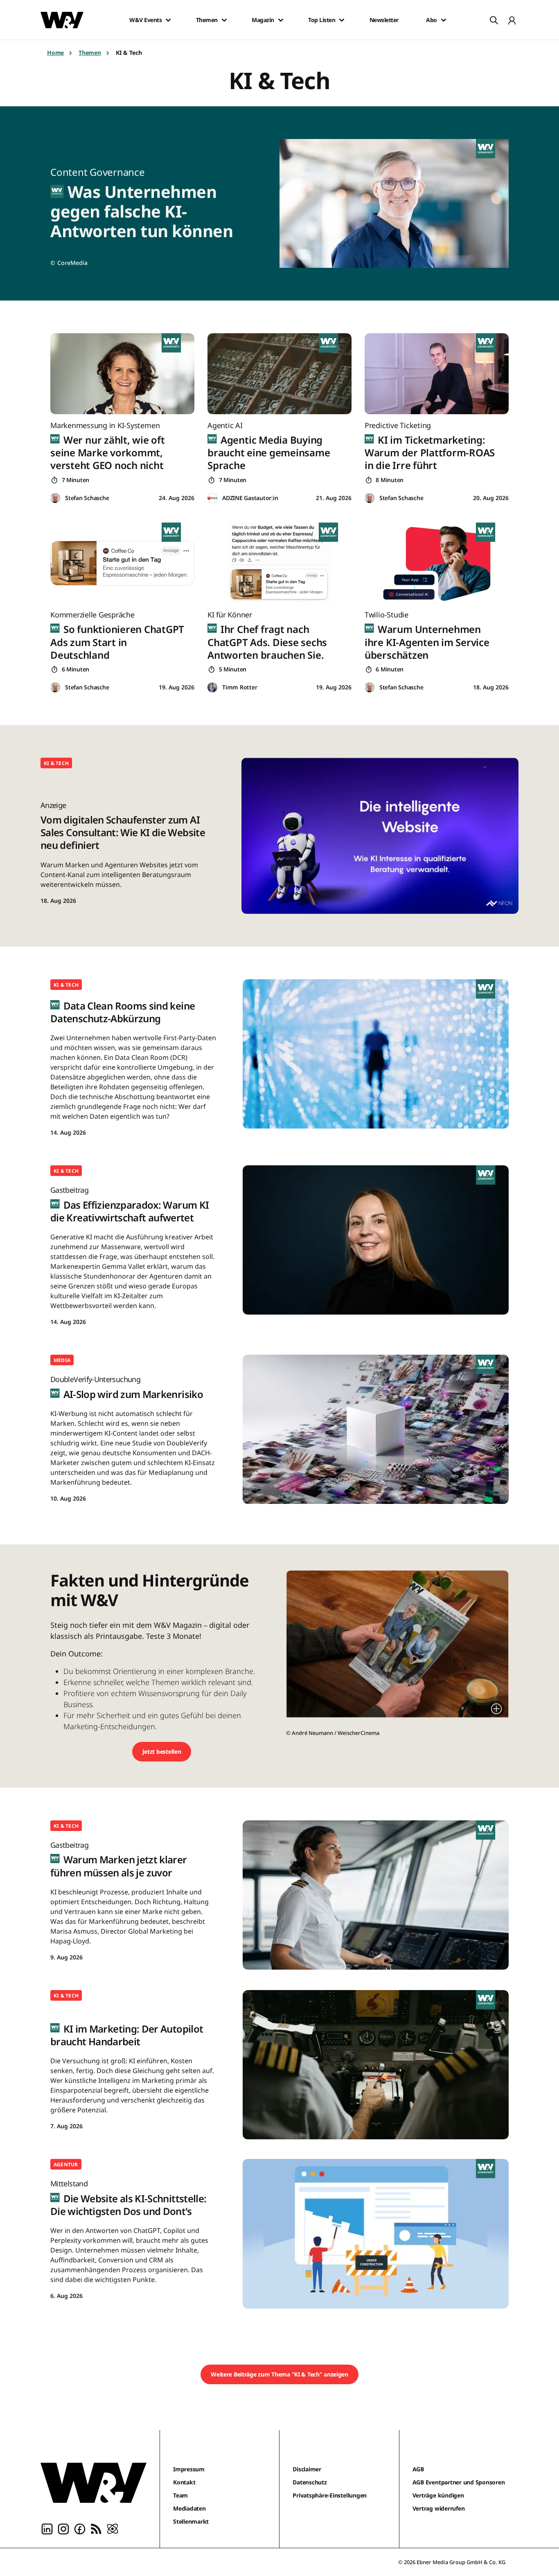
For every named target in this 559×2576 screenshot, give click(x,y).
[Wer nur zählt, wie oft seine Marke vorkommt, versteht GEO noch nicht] (122, 374)
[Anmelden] (512, 20)
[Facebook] (80, 2528)
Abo (432, 20)
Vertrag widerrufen (439, 2508)
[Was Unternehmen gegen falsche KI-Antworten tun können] (399, 203)
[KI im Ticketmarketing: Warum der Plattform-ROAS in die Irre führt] (437, 374)
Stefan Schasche (87, 498)
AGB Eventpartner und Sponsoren (459, 2482)
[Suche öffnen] (494, 20)
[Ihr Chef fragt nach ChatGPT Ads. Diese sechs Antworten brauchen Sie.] (279, 563)
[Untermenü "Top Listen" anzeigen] (342, 20)
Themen (207, 20)
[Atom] (113, 2528)
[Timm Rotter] (212, 688)
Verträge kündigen (438, 2495)
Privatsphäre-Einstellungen (330, 2495)
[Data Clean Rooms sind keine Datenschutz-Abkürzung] (376, 1054)
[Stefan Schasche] (55, 498)
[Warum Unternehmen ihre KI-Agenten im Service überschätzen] (437, 563)
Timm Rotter (240, 687)
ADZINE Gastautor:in (250, 498)
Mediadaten (189, 2508)
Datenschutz (310, 2482)
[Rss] (96, 2528)
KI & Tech (56, 763)
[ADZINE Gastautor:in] (212, 498)
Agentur (66, 2164)
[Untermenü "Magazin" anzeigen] (281, 20)
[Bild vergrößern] (496, 1709)
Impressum (189, 2469)
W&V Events (145, 20)
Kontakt (184, 2482)
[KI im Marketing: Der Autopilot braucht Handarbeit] (376, 2065)
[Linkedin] (47, 2528)
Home (55, 53)
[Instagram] (63, 2528)
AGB (418, 2469)
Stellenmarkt (191, 2521)
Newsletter (384, 20)
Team (180, 2495)
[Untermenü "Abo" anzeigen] (444, 20)
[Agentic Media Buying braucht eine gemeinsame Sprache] (279, 374)
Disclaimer (307, 2469)
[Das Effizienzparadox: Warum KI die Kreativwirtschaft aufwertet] (376, 1240)
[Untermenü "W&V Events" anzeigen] (168, 20)
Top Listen (322, 20)
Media (62, 1360)
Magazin (263, 20)
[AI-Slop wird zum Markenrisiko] (376, 1429)
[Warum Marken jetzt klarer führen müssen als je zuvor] (376, 1895)
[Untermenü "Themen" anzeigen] (224, 20)
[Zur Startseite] (94, 2483)
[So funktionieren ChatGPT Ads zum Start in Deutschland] (122, 563)
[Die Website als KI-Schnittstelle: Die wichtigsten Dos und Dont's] (376, 2234)
